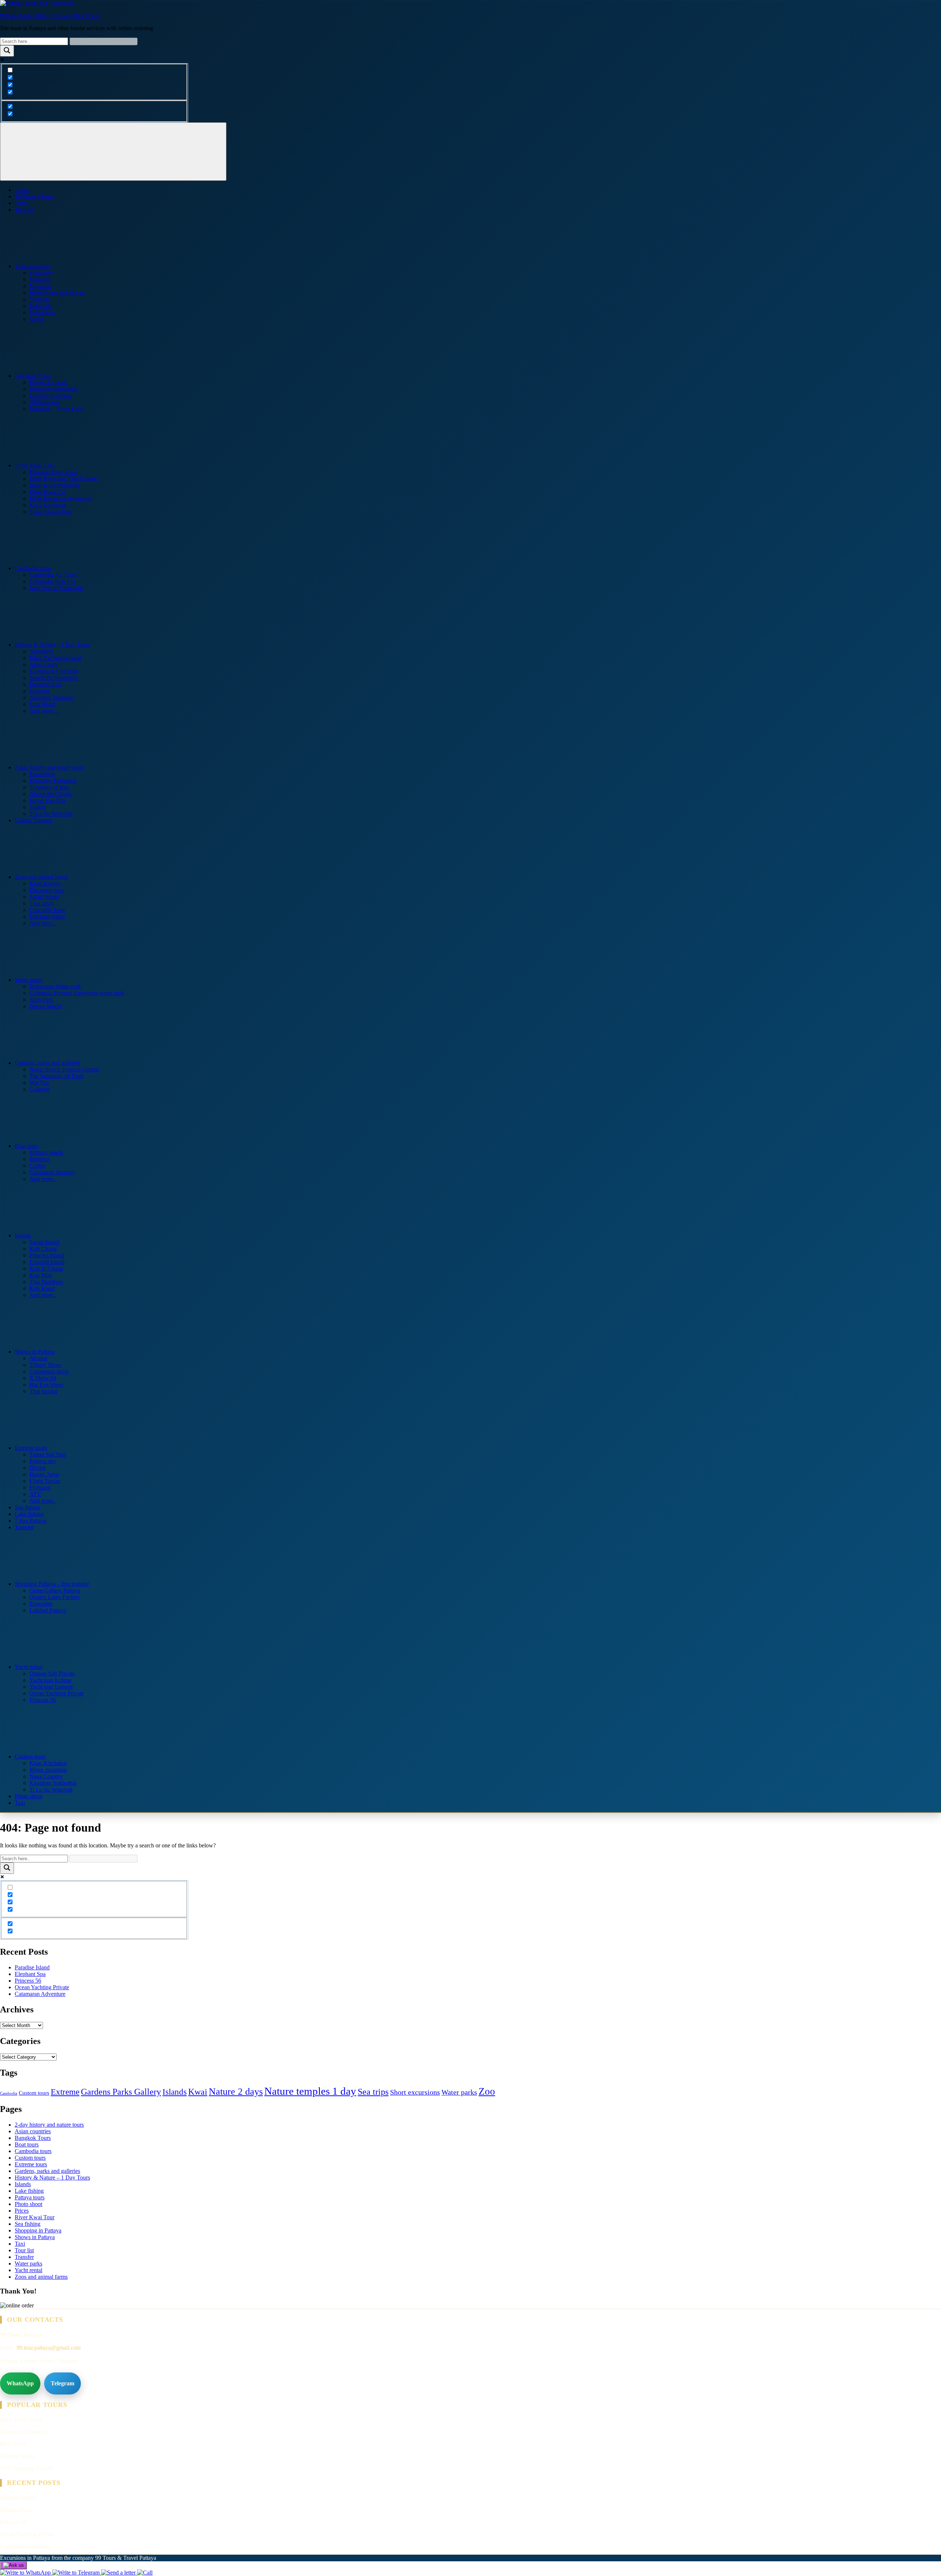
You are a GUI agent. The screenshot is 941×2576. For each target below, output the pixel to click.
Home (22, 190)
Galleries (40, 1089)
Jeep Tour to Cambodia (56, 588)
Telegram (62, 2383)
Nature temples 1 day (310, 2091)
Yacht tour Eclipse (51, 1680)
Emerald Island (47, 1262)
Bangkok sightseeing (54, 389)
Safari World (44, 897)
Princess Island (47, 1255)
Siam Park (41, 1000)
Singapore (41, 273)
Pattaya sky (43, 1461)
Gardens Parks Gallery (121, 2092)
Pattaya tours (30, 2197)
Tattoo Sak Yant (48, 1454)
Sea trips (373, 2092)
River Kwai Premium (54, 485)
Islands (23, 1235)
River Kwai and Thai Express (64, 479)
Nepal (36, 319)
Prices (22, 203)
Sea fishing (28, 1507)
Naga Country (46, 1776)
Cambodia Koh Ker (52, 581)
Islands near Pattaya (23, 2432)
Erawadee (41, 1604)
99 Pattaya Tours (34, 196)
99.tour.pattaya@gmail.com (49, 2348)
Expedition (42, 774)
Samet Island (44, 1242)
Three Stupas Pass (51, 512)
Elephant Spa (30, 1974)
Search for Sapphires (53, 678)
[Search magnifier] (7, 51)
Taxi (20, 1803)
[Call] (145, 2573)
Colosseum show (49, 1371)
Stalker (37, 807)
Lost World (42, 704)
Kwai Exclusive (48, 505)
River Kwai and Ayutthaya (60, 498)
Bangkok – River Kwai (57, 409)
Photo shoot (28, 1796)
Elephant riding (47, 917)
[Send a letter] (119, 2573)
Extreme (65, 2092)
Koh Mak (41, 1275)
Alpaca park (44, 664)
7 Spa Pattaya (31, 1521)
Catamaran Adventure (40, 1994)
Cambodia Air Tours (53, 575)
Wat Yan (39, 1083)
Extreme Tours (17, 2456)
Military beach (46, 1152)
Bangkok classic (48, 382)
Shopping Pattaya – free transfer (52, 1584)
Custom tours (30, 1756)
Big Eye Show (46, 1385)
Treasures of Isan (49, 787)
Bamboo (39, 1159)
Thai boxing (44, 1391)
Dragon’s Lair (46, 684)
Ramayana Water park (55, 986)
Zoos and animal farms (41, 877)
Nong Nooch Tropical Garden (64, 1069)
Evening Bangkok (51, 396)
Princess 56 (43, 1700)
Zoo (487, 2091)
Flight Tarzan (45, 1481)
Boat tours (27, 1146)
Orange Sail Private (52, 1673)
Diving (37, 1468)
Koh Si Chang (46, 1269)
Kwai (198, 2092)
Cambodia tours (33, 568)
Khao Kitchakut (48, 1763)
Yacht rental (28, 1667)
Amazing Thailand (51, 698)
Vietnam (39, 299)
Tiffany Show (45, 1365)
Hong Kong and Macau (57, 293)
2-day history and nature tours (49, 767)
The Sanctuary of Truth (56, 1076)
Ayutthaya (41, 651)
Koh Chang (43, 1249)
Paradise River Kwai (53, 472)
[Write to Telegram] (77, 2573)
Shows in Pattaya (35, 1352)
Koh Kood (42, 1288)
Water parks (28, 980)
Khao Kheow (45, 883)
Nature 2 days (236, 2092)
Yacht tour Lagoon (51, 1687)
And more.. (43, 923)
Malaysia (40, 279)
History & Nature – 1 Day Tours (52, 645)
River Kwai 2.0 (47, 492)
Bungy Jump (44, 1474)
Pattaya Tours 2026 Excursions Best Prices (50, 16)
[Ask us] (13, 2565)
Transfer (24, 1527)
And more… (44, 711)
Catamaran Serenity (52, 1172)
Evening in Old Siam (54, 671)
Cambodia (9, 2093)
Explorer (40, 691)
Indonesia (41, 306)
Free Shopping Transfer (27, 2468)
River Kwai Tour (35, 465)
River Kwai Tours (21, 2420)
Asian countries (33, 266)
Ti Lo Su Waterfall (51, 814)
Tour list (24, 210)
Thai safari (42, 903)
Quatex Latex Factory (55, 1597)
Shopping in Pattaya (38, 2230)
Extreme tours (31, 1448)
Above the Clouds (51, 794)
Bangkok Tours (33, 376)
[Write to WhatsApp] (26, 2573)
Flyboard (40, 1488)
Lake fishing (29, 1514)
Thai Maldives (46, 1282)
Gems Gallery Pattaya (55, 1590)
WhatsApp (20, 2383)
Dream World (45, 1006)
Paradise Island (32, 1967)
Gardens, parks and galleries (47, 1063)
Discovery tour (47, 890)
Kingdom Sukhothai (53, 781)
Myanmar (41, 286)
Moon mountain (48, 1770)
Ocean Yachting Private (57, 1693)
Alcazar (38, 1358)
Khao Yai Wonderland (55, 658)
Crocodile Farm (48, 910)
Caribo (37, 1166)
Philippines (42, 312)
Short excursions (415, 2092)
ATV (35, 1494)
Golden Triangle (34, 820)
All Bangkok (44, 402)
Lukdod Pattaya (48, 1610)
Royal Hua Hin (47, 800)
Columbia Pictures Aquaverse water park (77, 993)
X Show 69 (43, 1378)
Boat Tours (13, 2444)
